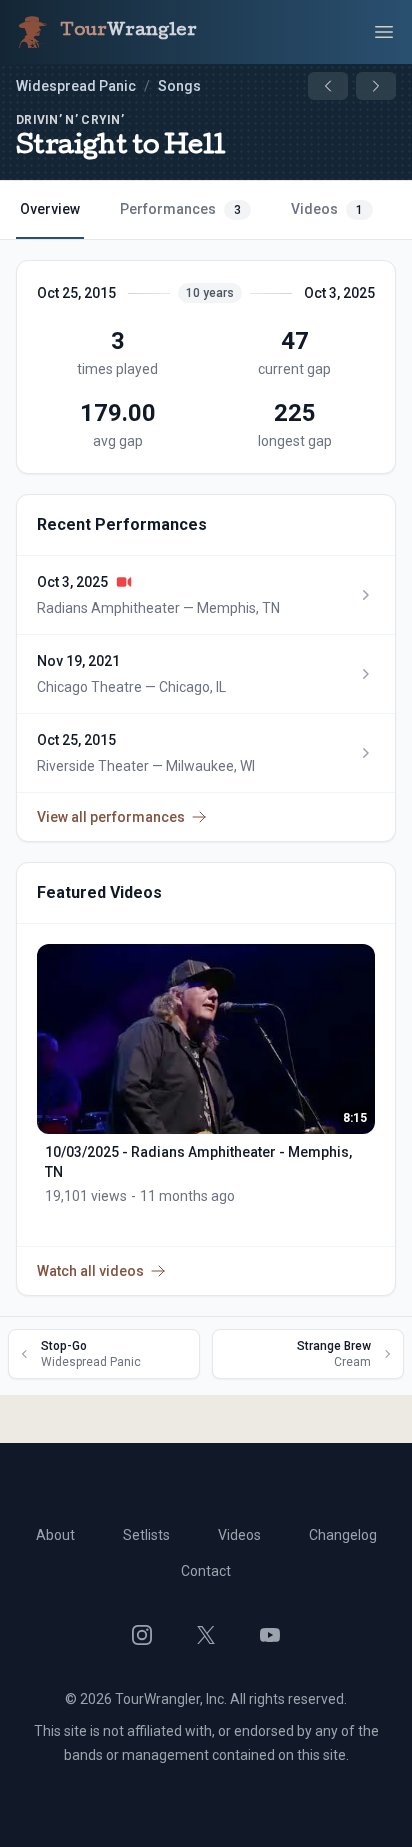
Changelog (343, 1535)
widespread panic (76, 86)
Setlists (146, 1535)
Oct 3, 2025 (339, 293)
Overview (50, 209)
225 (295, 413)
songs (179, 86)
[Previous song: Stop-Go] (328, 86)
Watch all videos (90, 1271)
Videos (327, 209)
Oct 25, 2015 (76, 293)
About (55, 1535)
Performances (180, 209)
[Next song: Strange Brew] (376, 86)
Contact (206, 1571)
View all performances (111, 817)
